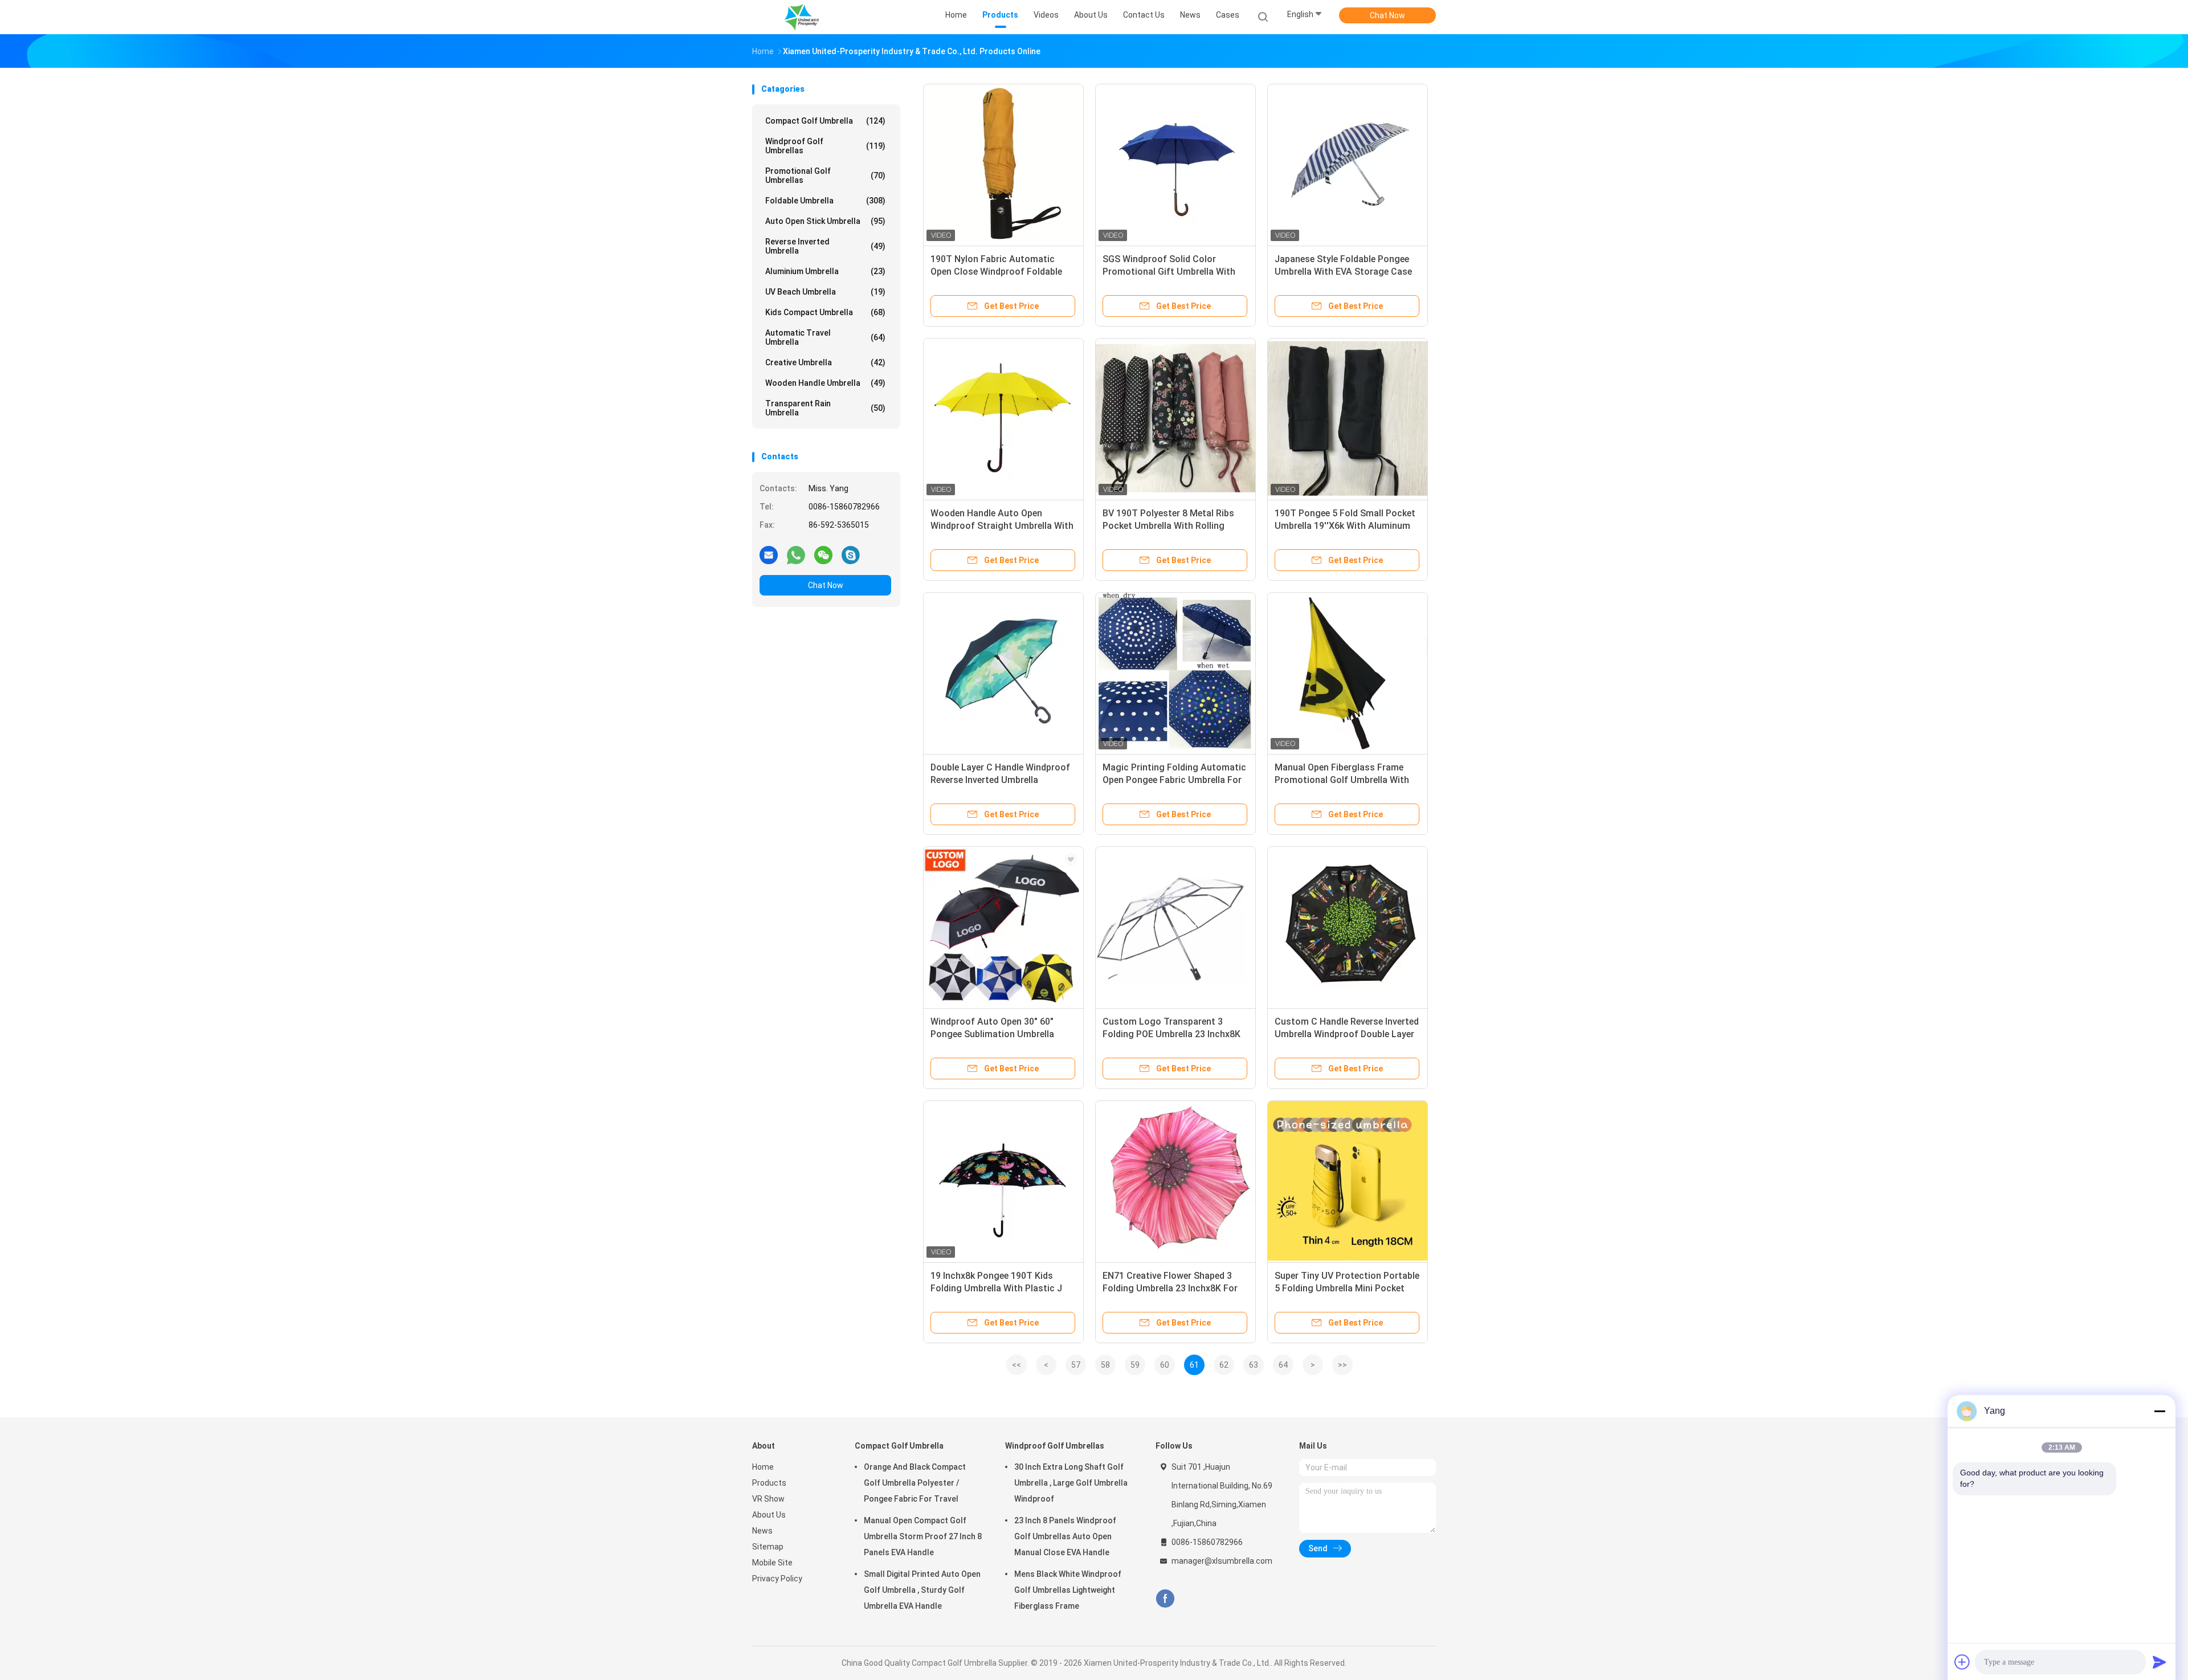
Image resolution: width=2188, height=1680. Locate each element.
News (762, 1531)
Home (763, 1467)
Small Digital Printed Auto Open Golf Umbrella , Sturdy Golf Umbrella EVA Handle (922, 1590)
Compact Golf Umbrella (825, 121)
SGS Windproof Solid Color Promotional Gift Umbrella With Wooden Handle (1169, 272)
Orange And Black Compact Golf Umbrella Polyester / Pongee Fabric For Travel (915, 1483)
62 (1224, 1365)
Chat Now (1387, 15)
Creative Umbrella (825, 362)
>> (1342, 1365)
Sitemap (768, 1547)
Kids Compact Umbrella (825, 312)
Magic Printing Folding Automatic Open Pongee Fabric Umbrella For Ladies (1174, 780)
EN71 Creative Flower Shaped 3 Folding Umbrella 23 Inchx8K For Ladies (1170, 1288)
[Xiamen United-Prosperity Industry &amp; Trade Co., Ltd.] (802, 17)
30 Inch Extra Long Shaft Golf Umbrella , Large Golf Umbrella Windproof (1071, 1483)
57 (1076, 1365)
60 (1165, 1365)
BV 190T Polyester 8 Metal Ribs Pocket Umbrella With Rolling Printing (1168, 526)
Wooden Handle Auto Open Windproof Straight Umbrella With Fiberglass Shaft (1002, 526)
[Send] (2160, 1662)
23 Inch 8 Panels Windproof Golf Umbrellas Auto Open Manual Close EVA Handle (1065, 1536)
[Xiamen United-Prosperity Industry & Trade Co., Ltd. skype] (851, 554)
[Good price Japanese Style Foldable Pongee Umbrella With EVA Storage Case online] (1348, 164)
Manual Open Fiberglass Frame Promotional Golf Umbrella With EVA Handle (1342, 780)
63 (1254, 1365)
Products (769, 1483)
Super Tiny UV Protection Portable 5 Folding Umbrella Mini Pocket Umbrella (1347, 1288)
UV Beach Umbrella (825, 292)
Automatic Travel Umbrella (825, 337)
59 (1135, 1365)
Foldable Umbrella (825, 201)
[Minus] (2160, 1411)
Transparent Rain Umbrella (825, 408)
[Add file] (1962, 1662)
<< (1017, 1365)
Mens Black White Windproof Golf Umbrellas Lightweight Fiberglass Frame (1068, 1590)
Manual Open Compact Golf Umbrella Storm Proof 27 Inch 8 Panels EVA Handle (923, 1536)
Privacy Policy (777, 1579)
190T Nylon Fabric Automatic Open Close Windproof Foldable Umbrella (996, 272)
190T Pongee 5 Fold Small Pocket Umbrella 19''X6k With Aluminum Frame (1345, 526)
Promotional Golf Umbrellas (825, 176)
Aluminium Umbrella (825, 271)
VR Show (768, 1499)
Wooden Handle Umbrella (825, 383)
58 (1105, 1365)
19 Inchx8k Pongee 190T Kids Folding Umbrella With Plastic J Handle (996, 1288)
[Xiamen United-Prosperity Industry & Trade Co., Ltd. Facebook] (1165, 1599)
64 (1283, 1365)
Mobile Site (772, 1563)
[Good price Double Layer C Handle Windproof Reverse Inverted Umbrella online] (1003, 672)
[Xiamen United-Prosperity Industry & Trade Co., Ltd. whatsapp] (796, 554)
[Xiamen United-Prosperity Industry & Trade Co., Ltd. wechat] (823, 554)
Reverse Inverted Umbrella (825, 246)
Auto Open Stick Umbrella (825, 221)
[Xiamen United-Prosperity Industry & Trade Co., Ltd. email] (769, 554)
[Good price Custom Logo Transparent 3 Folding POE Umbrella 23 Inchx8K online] (1175, 927)
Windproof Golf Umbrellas (825, 146)
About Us (769, 1515)
